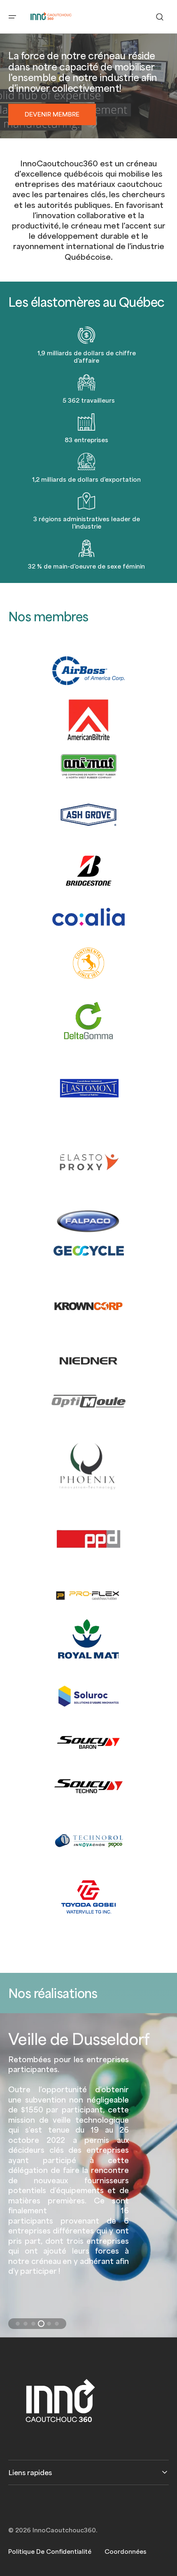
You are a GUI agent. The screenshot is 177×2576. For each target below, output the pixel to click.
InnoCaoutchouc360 (64, 2530)
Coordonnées (126, 2551)
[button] (12, 17)
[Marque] (89, 871)
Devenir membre (52, 114)
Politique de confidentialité (50, 2551)
